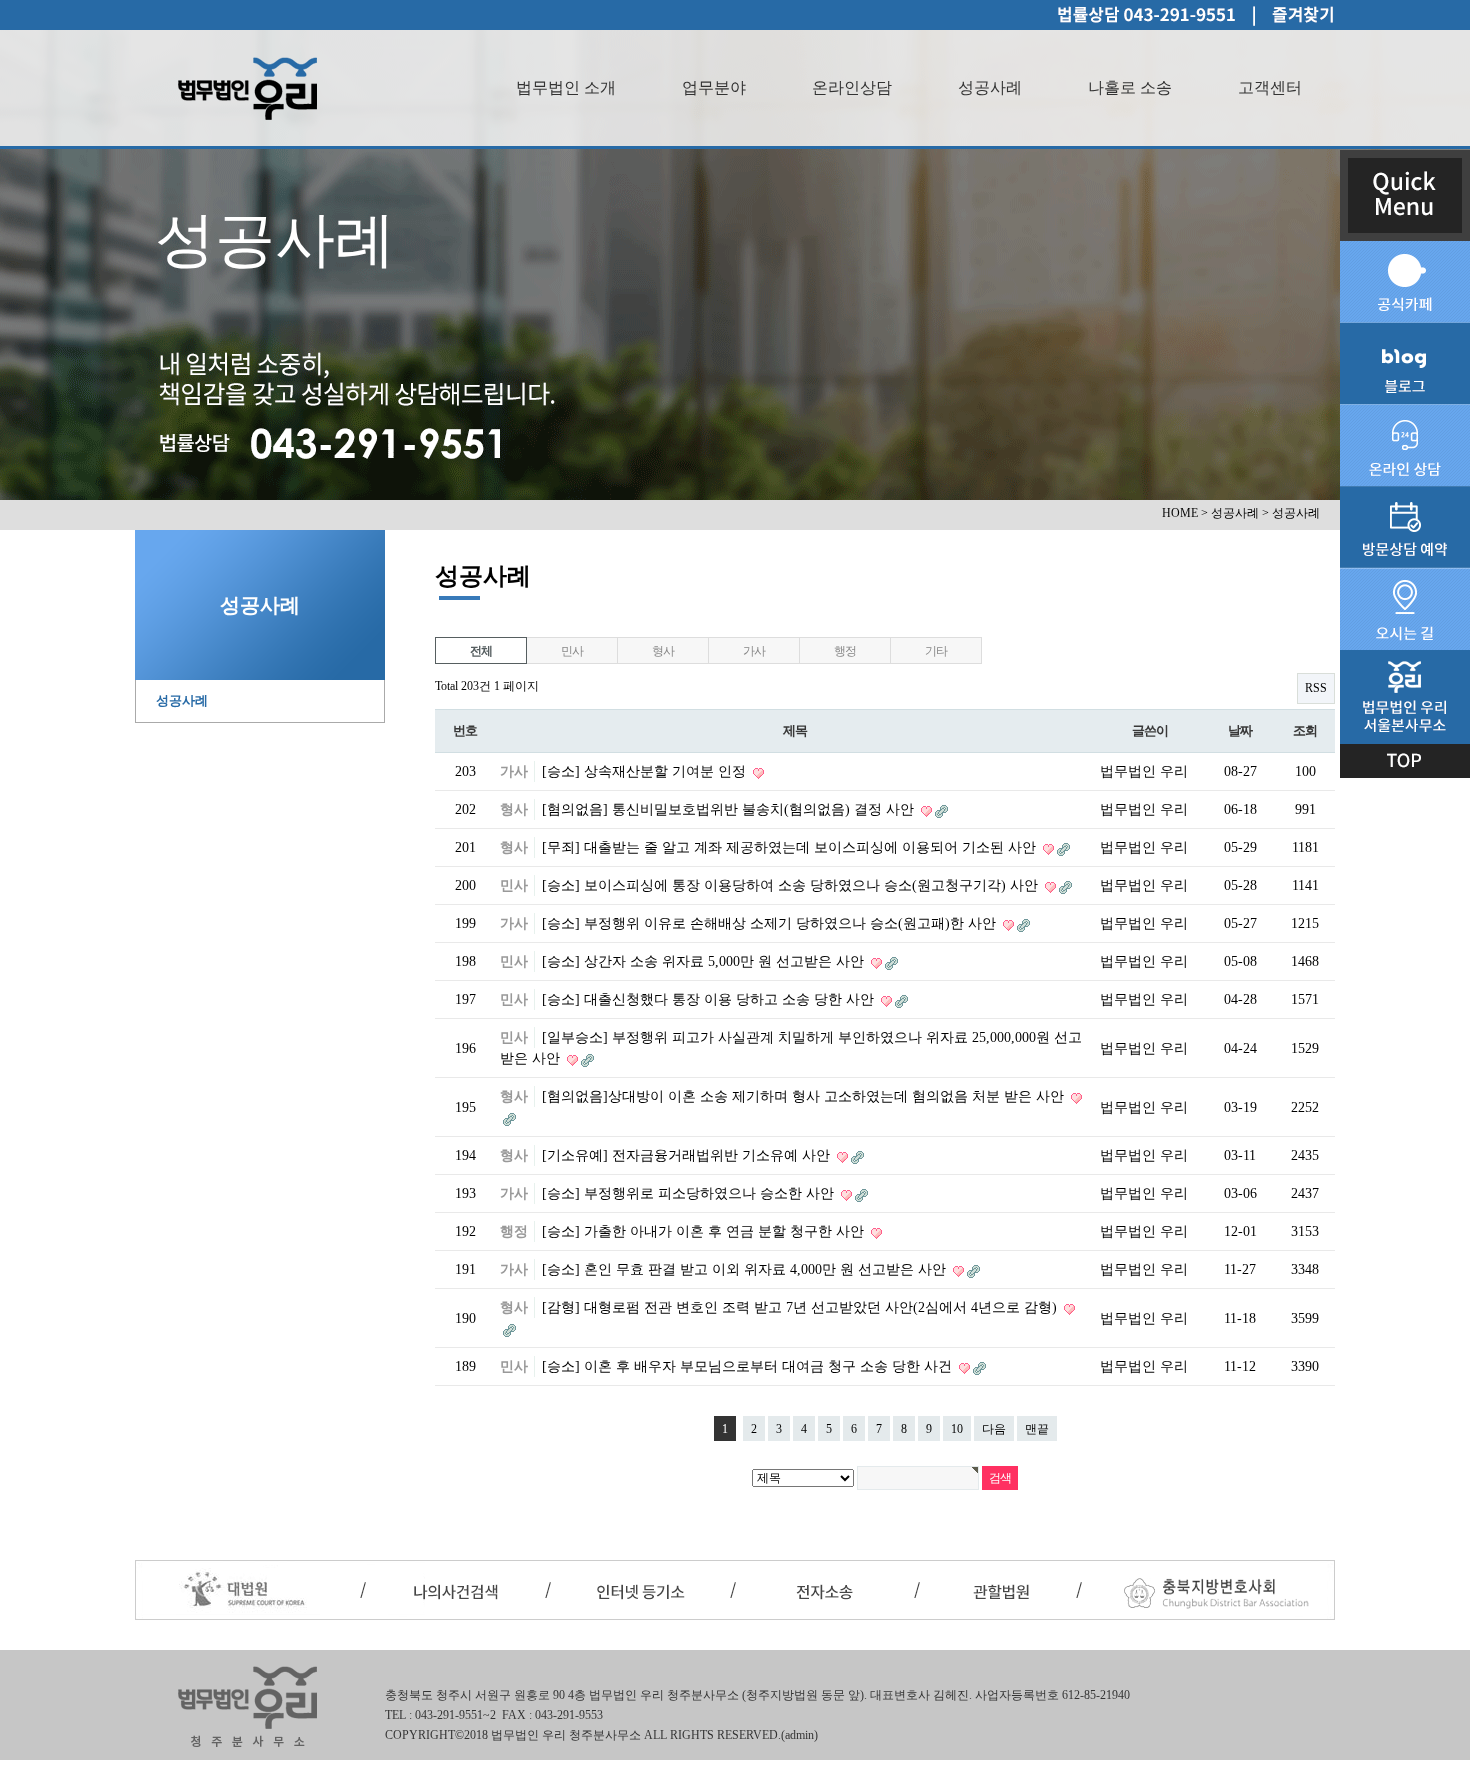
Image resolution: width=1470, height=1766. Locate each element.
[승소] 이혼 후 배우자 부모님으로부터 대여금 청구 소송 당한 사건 (749, 1366)
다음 (994, 1429)
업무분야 (714, 87)
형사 (663, 651)
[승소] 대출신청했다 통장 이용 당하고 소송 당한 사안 (710, 999)
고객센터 (1270, 87)
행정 (845, 651)
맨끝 (1037, 1429)
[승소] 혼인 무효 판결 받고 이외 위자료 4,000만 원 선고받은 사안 (746, 1269)
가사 (754, 651)
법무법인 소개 (566, 87)
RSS (1316, 688)
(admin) (799, 1735)
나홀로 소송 (1130, 87)
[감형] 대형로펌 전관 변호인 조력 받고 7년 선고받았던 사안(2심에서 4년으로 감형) (801, 1307)
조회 (1304, 730)
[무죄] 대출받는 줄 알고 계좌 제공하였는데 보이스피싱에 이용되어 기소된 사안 (791, 847)
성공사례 (990, 87)
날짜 (1239, 730)
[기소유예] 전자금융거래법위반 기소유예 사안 (688, 1155)
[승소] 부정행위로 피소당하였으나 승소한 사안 (690, 1193)
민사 (572, 651)
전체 (481, 651)
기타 (936, 651)
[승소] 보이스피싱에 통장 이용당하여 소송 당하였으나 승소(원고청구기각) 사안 (792, 885)
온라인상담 (852, 87)
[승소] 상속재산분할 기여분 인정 (646, 771)
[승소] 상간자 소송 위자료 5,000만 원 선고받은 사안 (705, 961)
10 (957, 1429)
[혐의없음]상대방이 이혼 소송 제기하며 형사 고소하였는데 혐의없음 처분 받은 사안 (805, 1096)
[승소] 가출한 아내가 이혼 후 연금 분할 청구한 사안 (705, 1231)
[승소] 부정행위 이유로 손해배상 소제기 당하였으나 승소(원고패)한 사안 (771, 923)
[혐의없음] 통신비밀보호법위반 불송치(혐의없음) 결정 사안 (730, 809)
